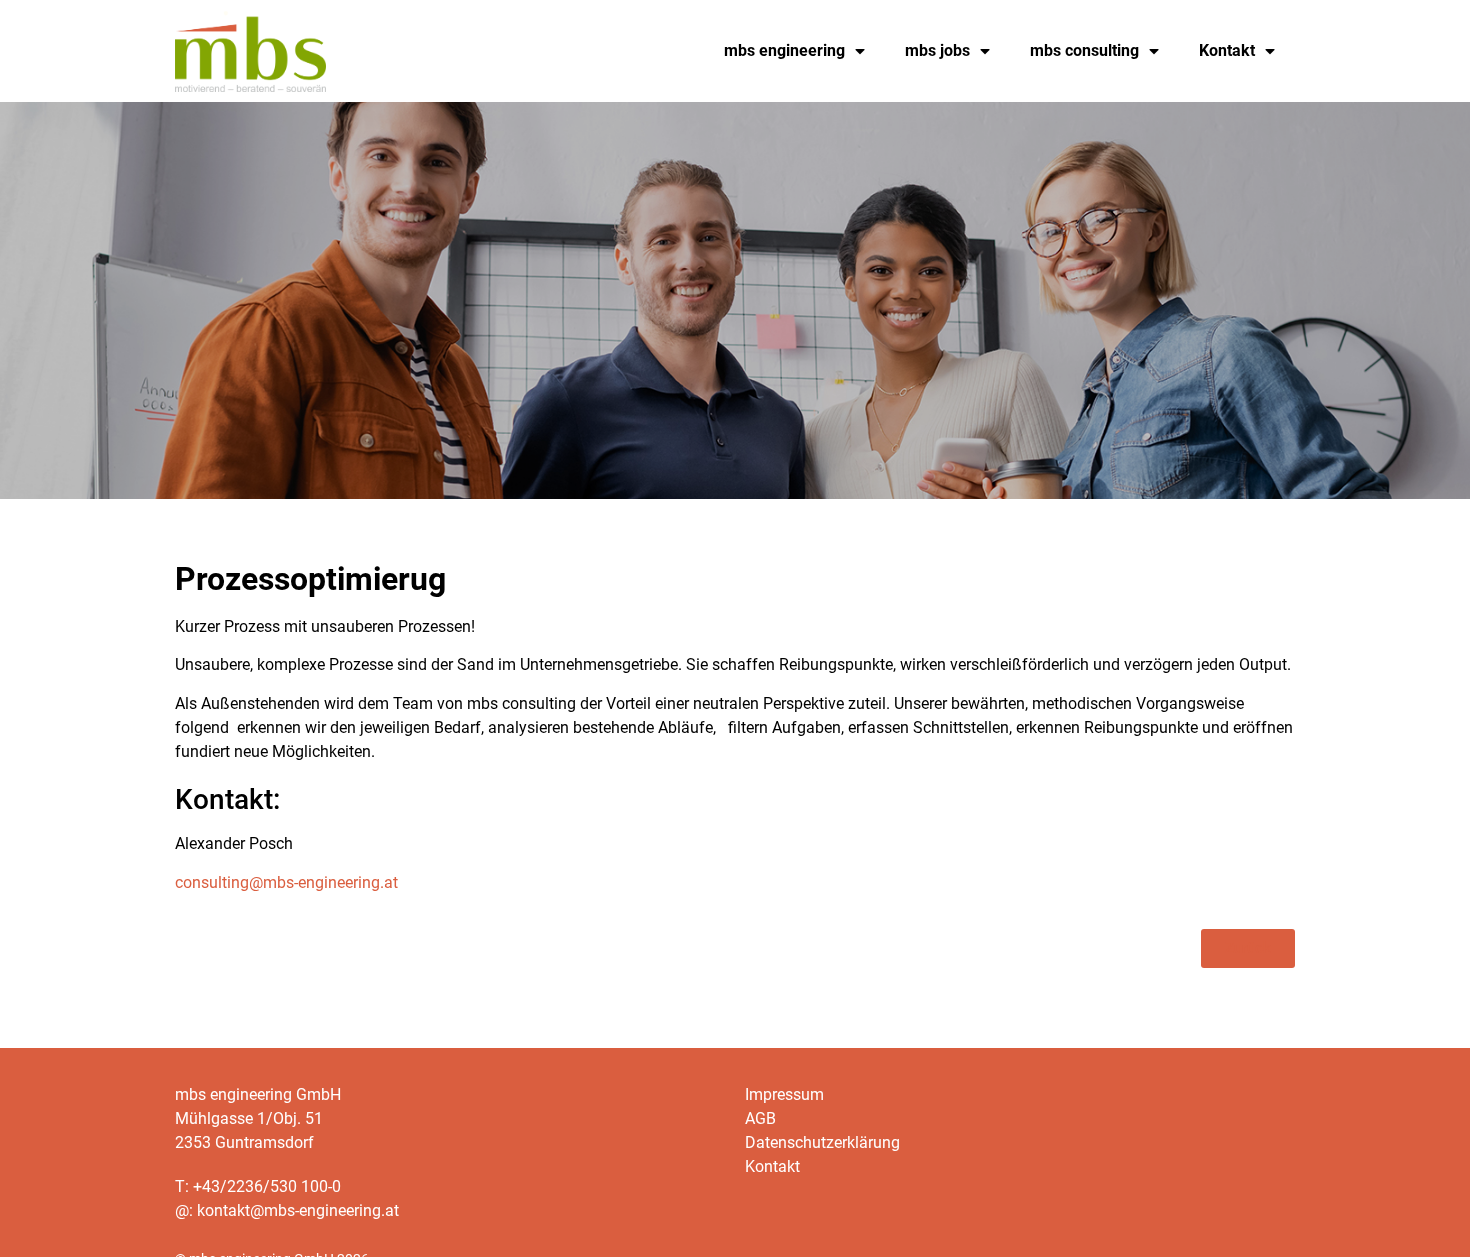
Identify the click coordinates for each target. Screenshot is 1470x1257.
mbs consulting (1084, 50)
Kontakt (1227, 50)
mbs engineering (784, 50)
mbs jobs (937, 50)
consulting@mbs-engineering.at (286, 882)
